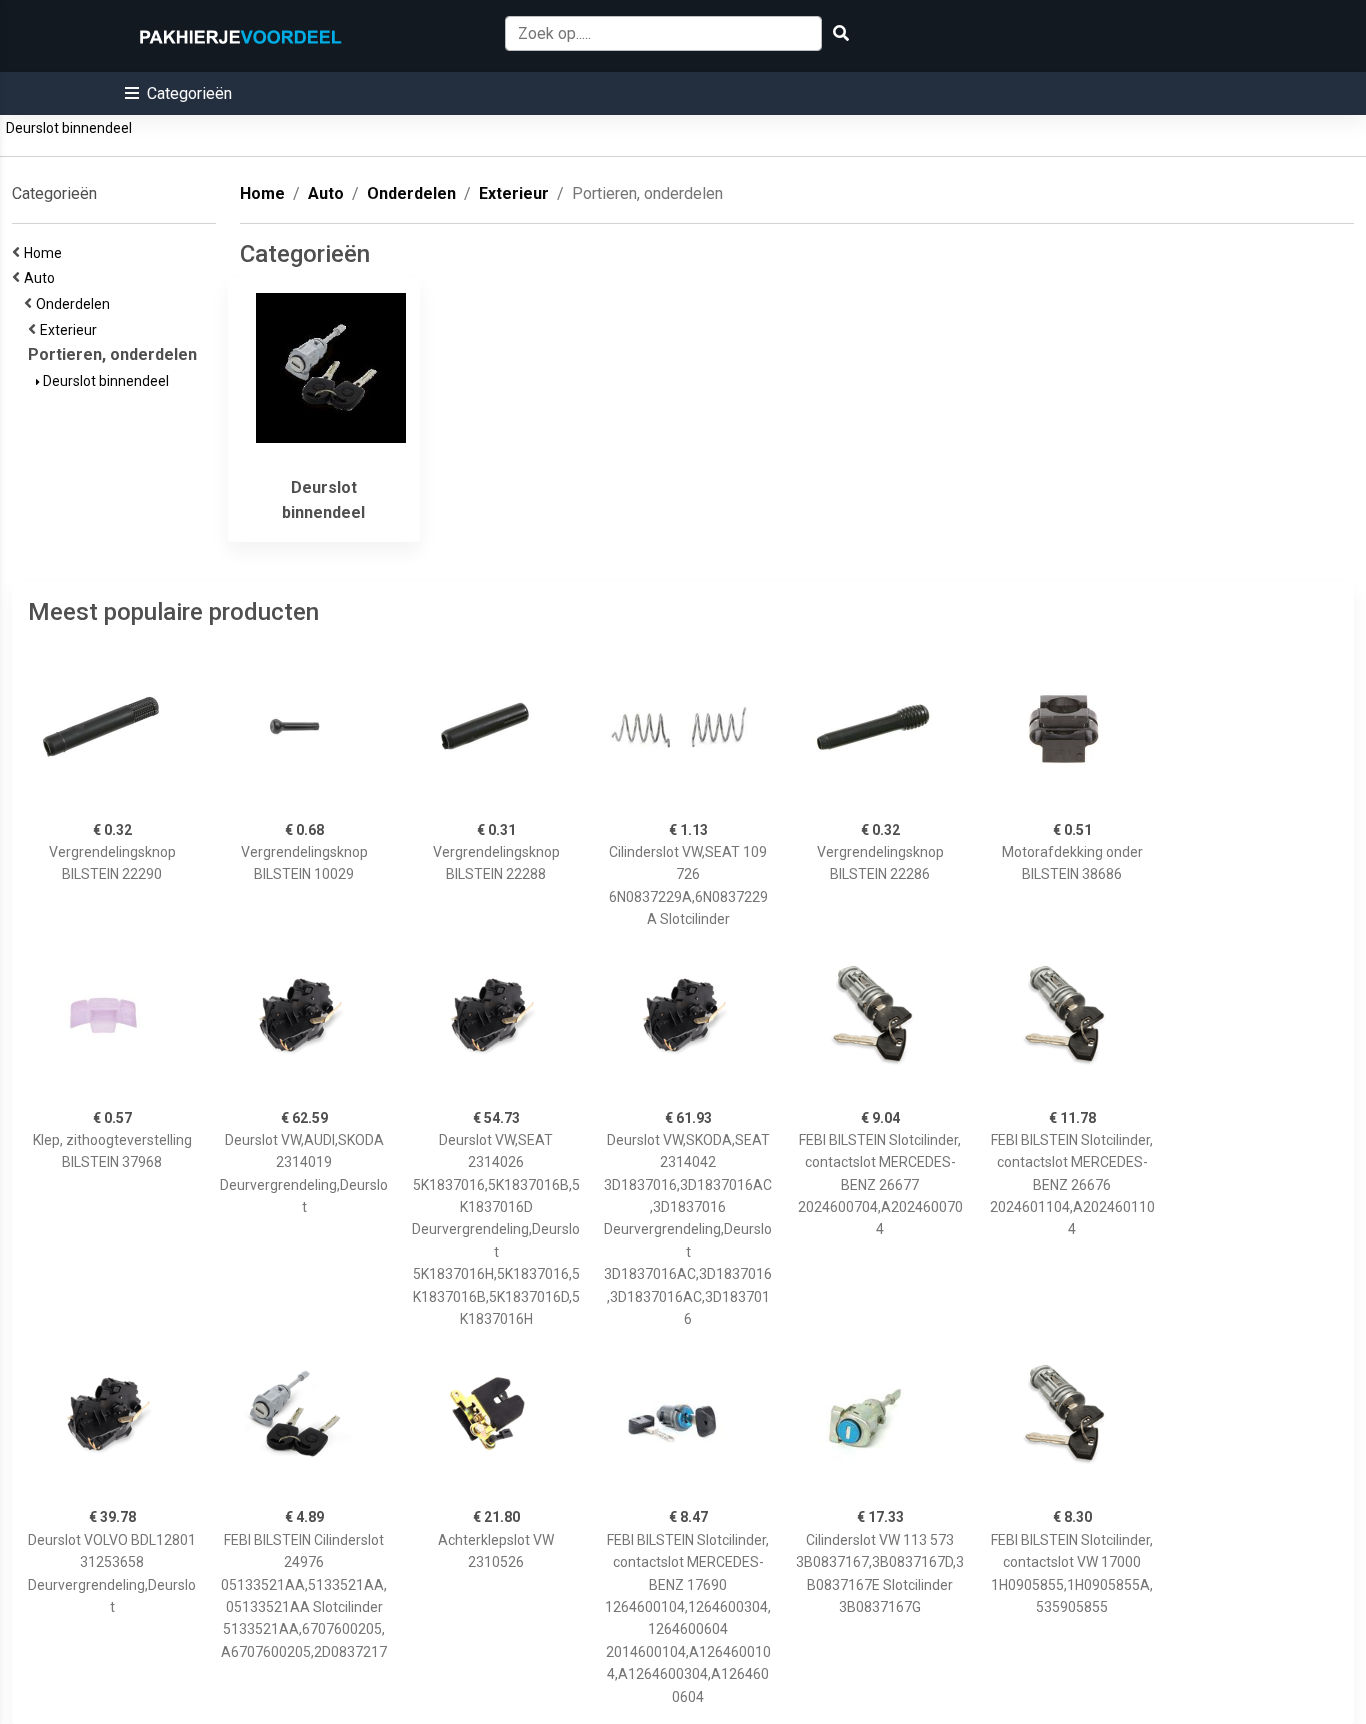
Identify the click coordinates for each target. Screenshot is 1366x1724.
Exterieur (71, 330)
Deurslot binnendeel (69, 128)
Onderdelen (76, 304)
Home (46, 253)
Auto (42, 278)
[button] (178, 93)
